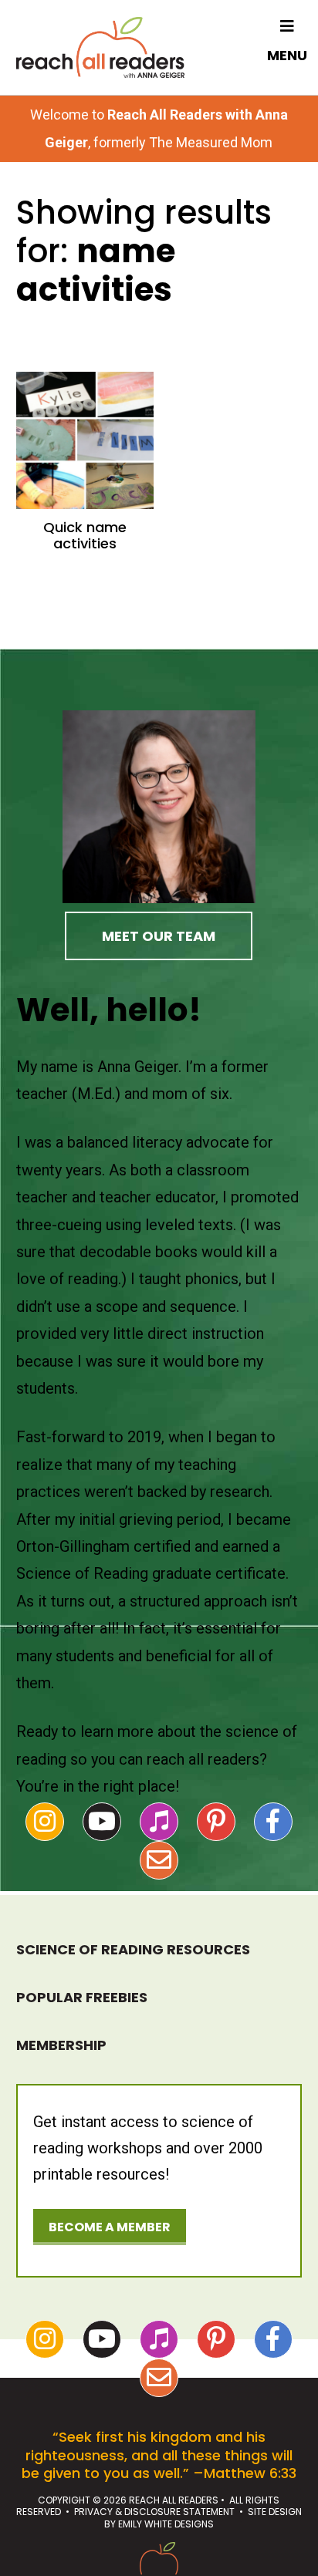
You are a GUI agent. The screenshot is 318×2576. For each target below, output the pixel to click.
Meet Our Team (159, 936)
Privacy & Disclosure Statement (154, 2512)
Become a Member (110, 2227)
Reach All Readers (100, 47)
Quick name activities (85, 536)
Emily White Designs (166, 2524)
